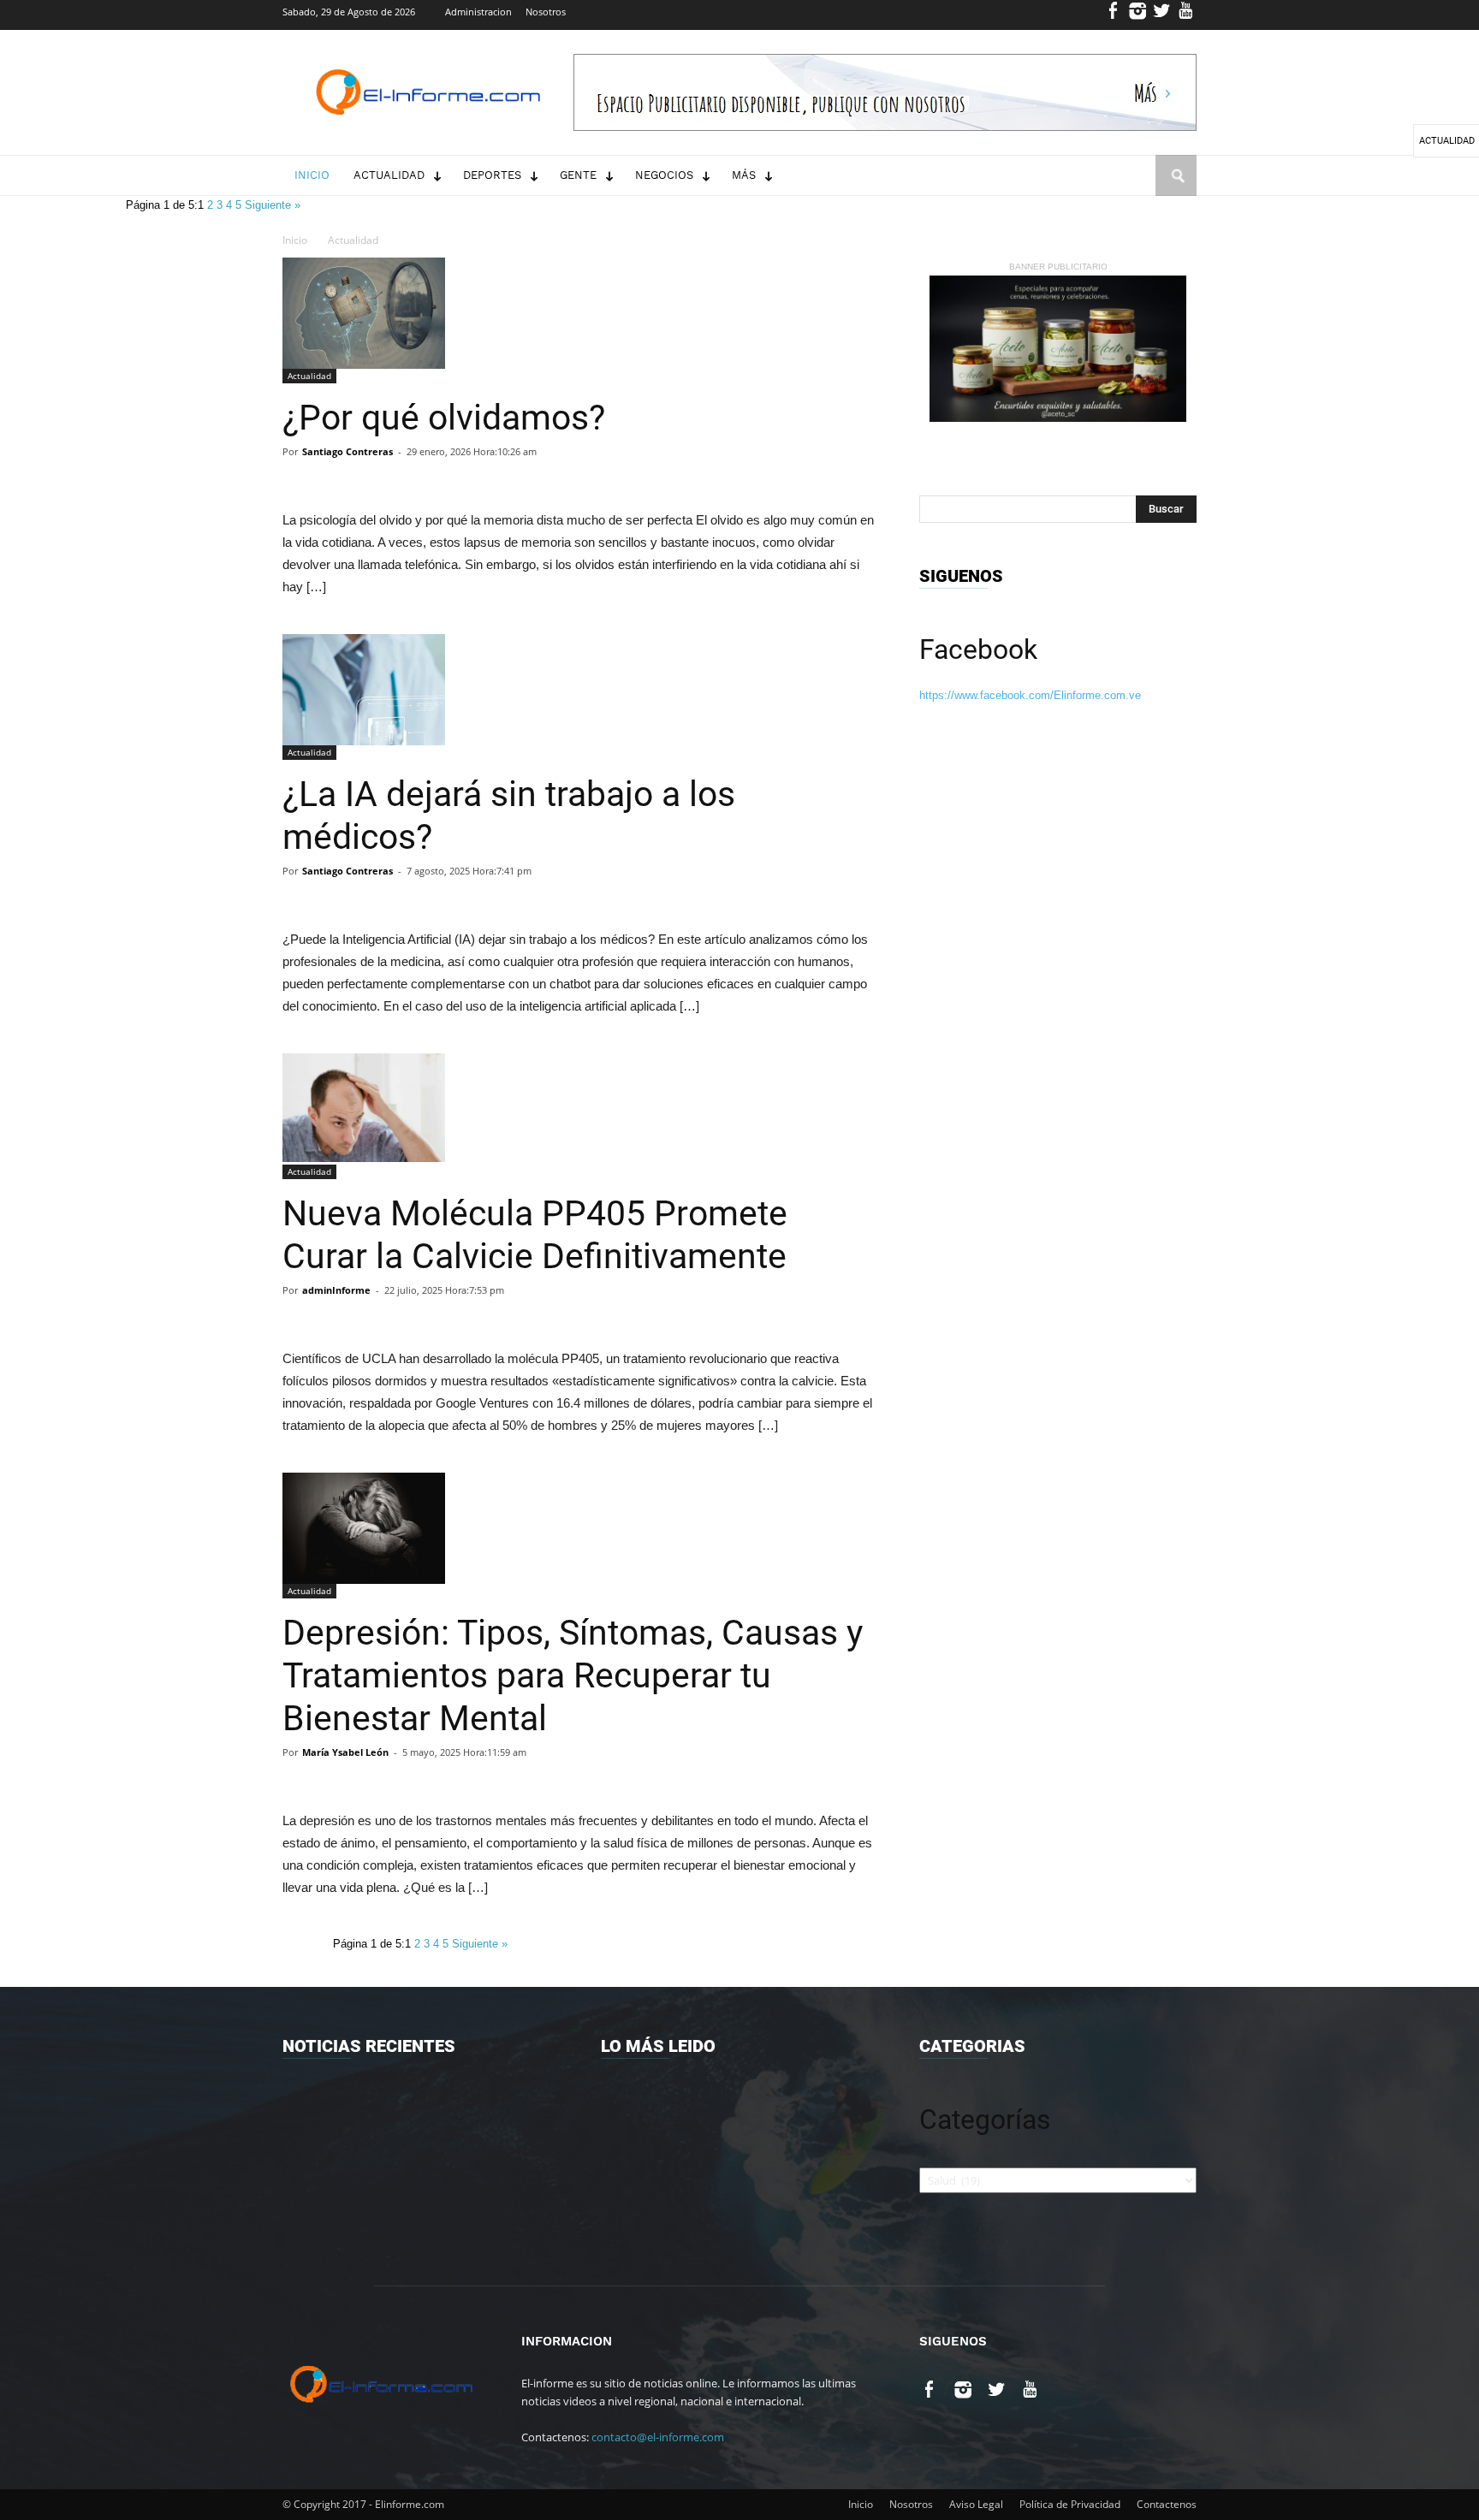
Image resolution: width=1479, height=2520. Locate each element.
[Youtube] (1186, 15)
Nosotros (546, 12)
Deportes (492, 175)
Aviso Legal (976, 2504)
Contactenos (1167, 2504)
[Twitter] (1162, 15)
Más (744, 175)
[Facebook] (1114, 15)
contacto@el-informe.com (658, 2437)
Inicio (312, 175)
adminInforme (336, 1290)
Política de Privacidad (1070, 2504)
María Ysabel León (345, 1752)
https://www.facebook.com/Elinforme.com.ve (1030, 695)
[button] (1176, 192)
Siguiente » (273, 205)
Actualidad (389, 175)
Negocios (664, 175)
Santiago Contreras (347, 451)
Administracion (478, 12)
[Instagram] (1138, 15)
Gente (578, 175)
